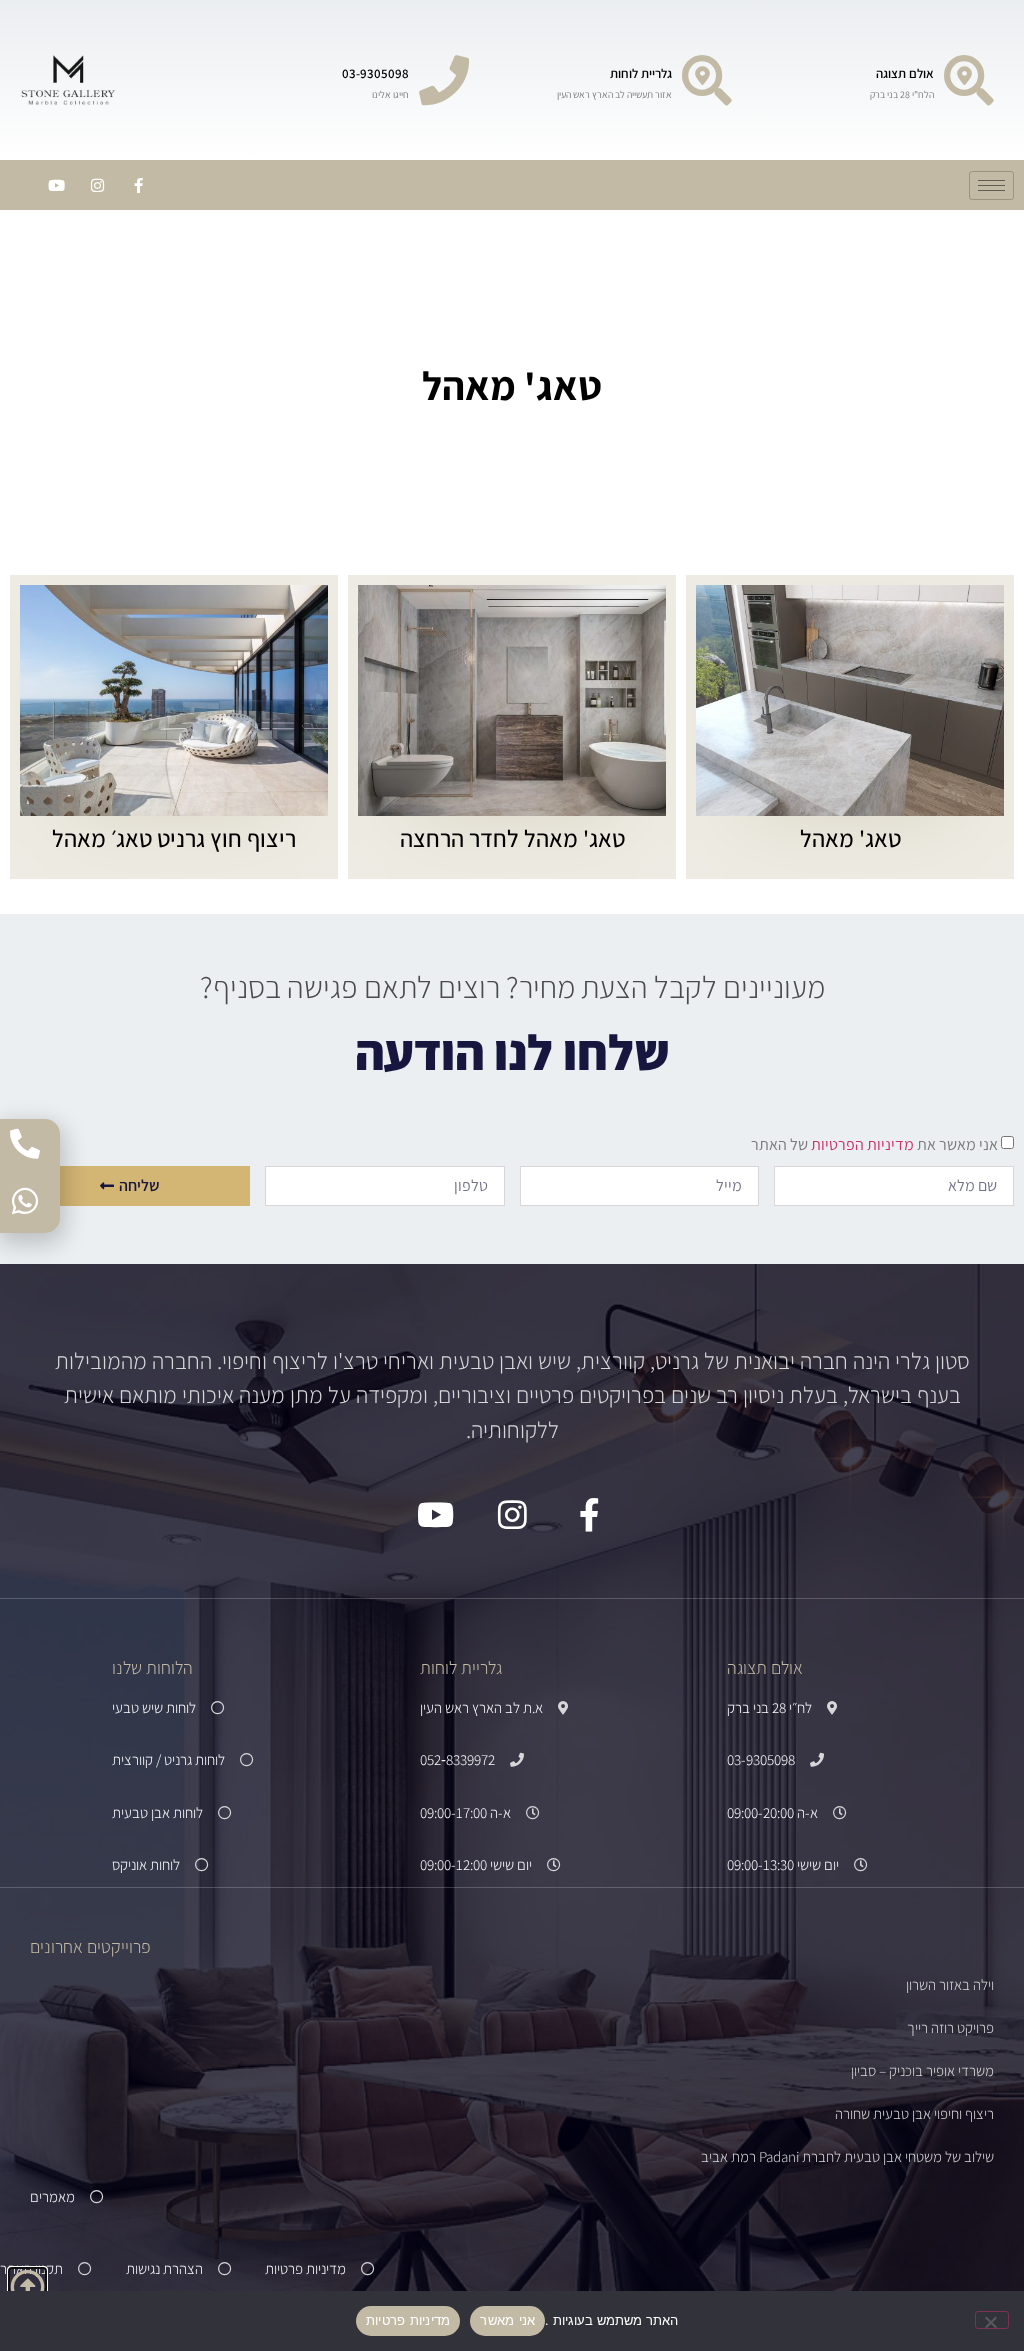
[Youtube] (56, 185)
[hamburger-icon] (991, 185)
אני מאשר (507, 2320)
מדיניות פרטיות (408, 2320)
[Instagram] (97, 185)
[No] (992, 2320)
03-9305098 (375, 73)
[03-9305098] (444, 80)
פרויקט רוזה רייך (950, 2027)
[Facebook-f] (138, 185)
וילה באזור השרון (950, 1984)
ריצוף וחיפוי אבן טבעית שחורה (914, 2113)
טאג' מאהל (850, 838)
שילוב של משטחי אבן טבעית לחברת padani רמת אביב (847, 2156)
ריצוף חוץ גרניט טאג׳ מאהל (174, 838)
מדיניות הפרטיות (861, 1144)
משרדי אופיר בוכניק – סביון (922, 2070)
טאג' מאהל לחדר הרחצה (512, 838)
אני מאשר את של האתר (874, 1144)
